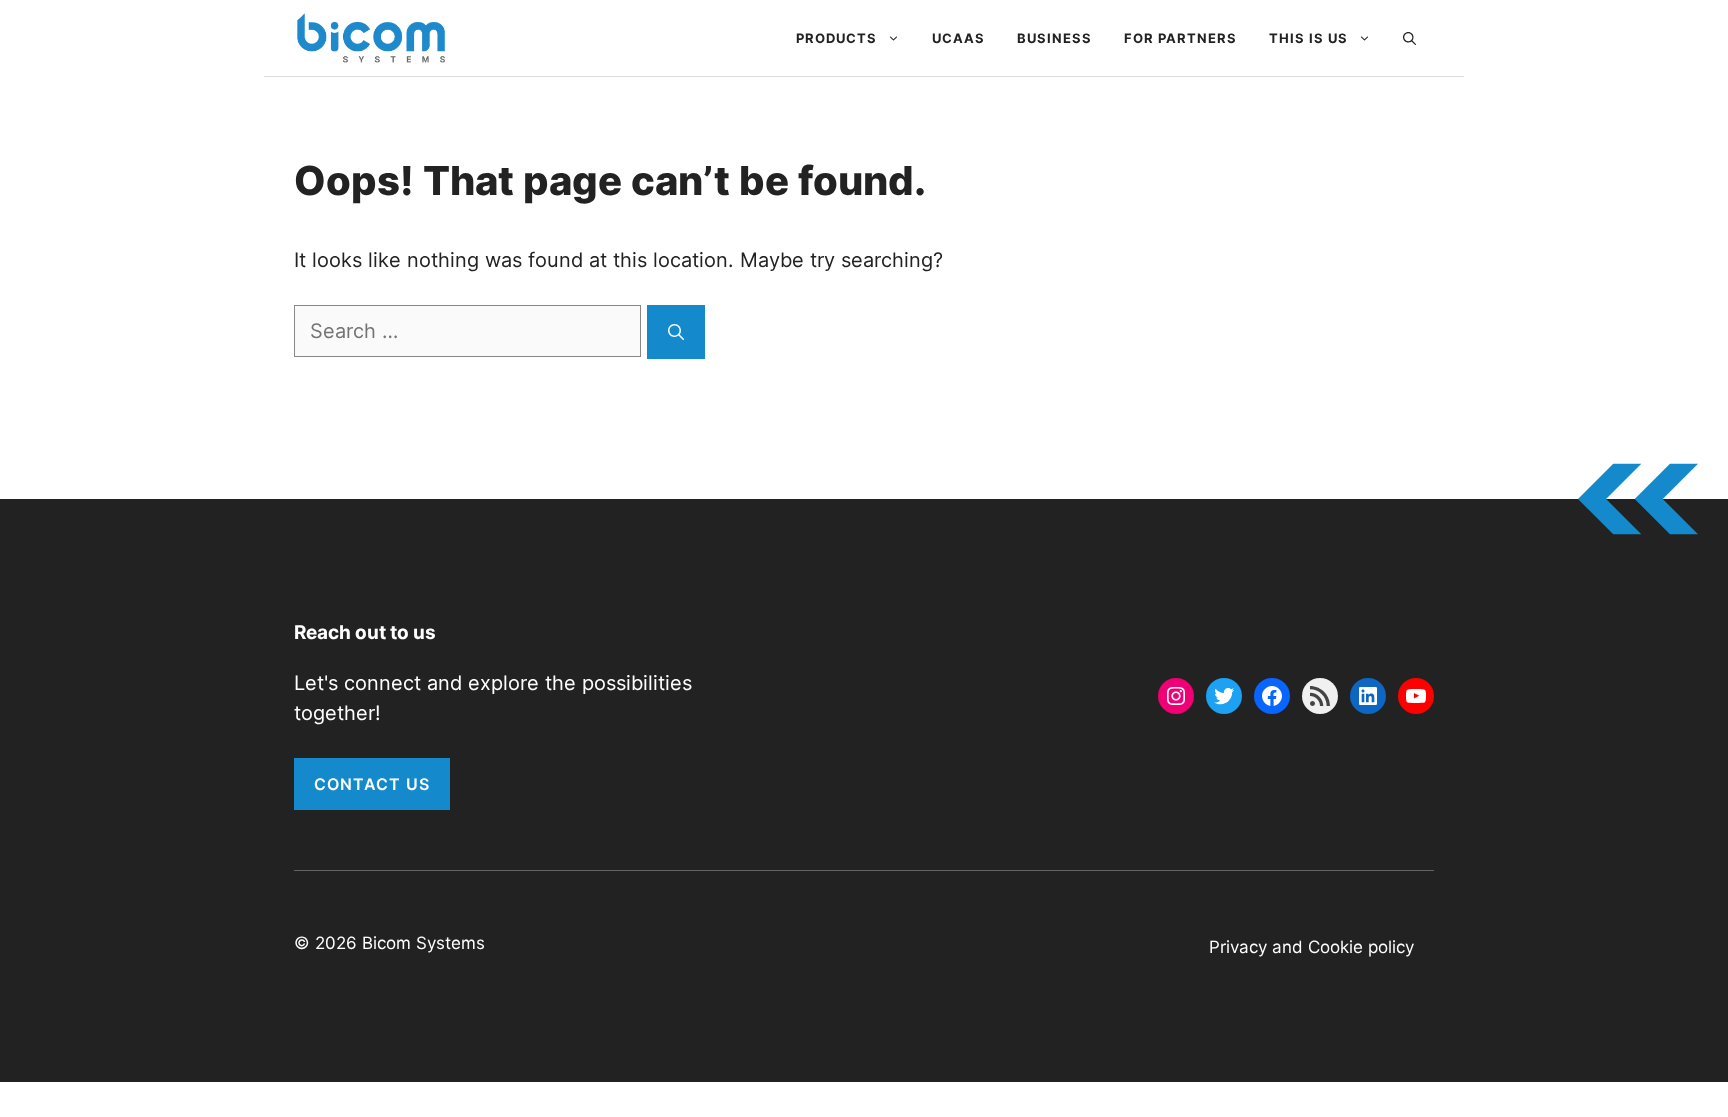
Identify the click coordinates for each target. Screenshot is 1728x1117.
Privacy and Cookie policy (1311, 947)
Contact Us (372, 784)
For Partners (1180, 38)
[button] (1409, 38)
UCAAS (958, 38)
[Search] (676, 332)
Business (1054, 38)
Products (836, 38)
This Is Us (1308, 38)
